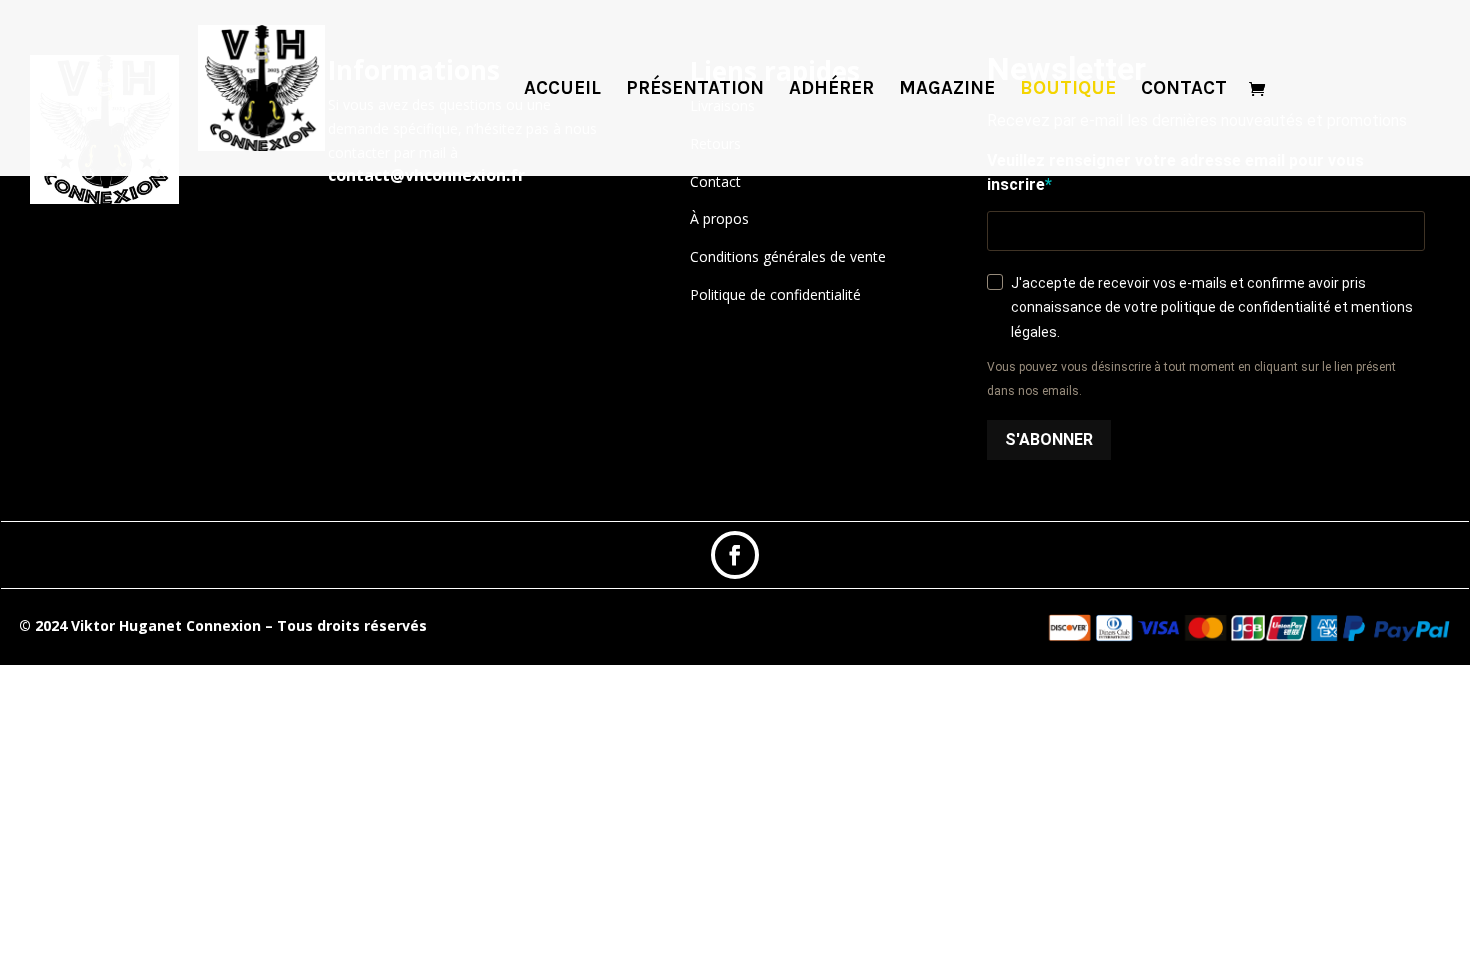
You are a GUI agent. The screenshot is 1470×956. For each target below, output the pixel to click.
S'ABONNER (1049, 439)
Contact (715, 181)
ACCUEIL (562, 90)
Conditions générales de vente (788, 256)
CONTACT (1184, 90)
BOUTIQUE (1068, 90)
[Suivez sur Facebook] (735, 555)
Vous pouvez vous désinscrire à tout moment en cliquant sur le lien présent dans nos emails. (1191, 379)
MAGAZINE (947, 90)
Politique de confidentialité (775, 294)
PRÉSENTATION (695, 90)
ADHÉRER (831, 90)
